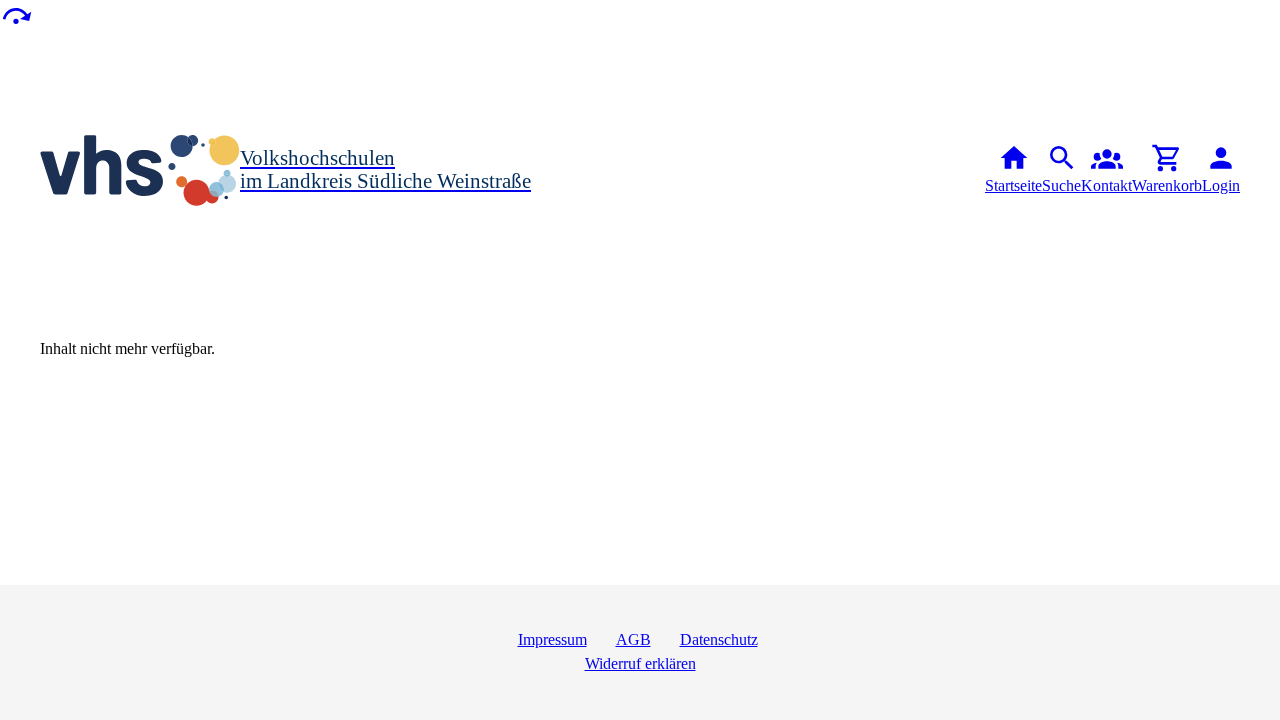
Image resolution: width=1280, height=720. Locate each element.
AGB (633, 639)
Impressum (552, 639)
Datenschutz (719, 639)
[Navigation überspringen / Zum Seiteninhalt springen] (16, 14)
